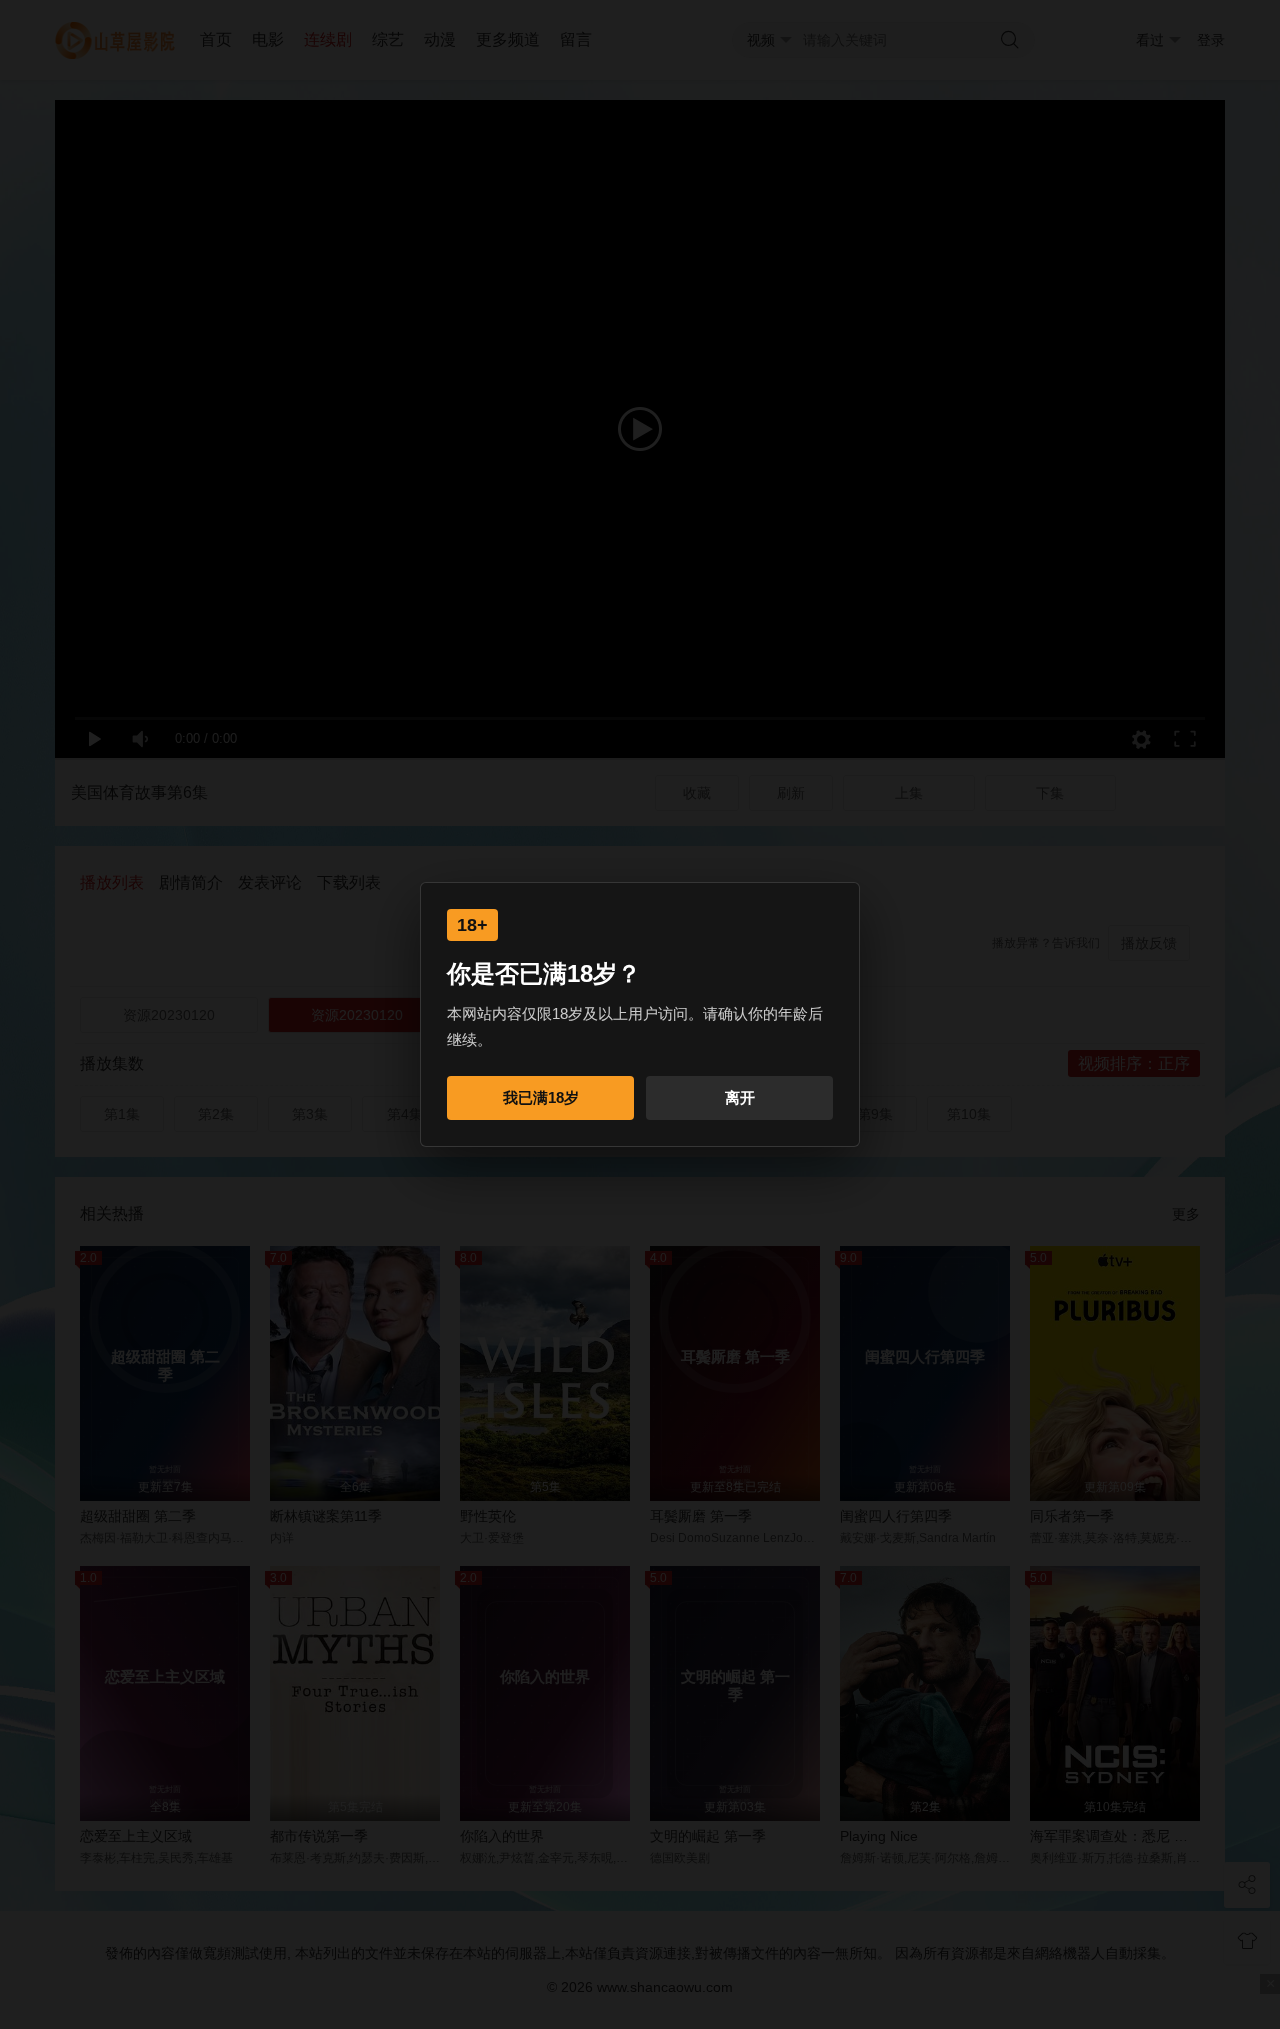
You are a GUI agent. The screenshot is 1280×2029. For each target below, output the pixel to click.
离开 (740, 1097)
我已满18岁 (541, 1097)
